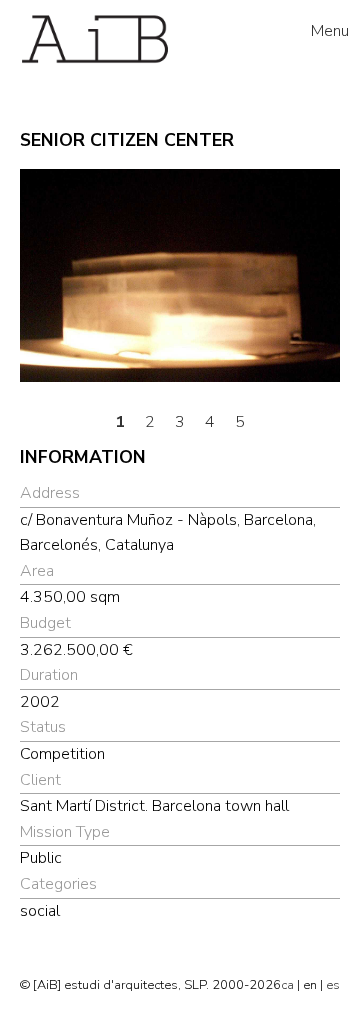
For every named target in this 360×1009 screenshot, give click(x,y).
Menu (330, 31)
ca (287, 985)
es (333, 985)
